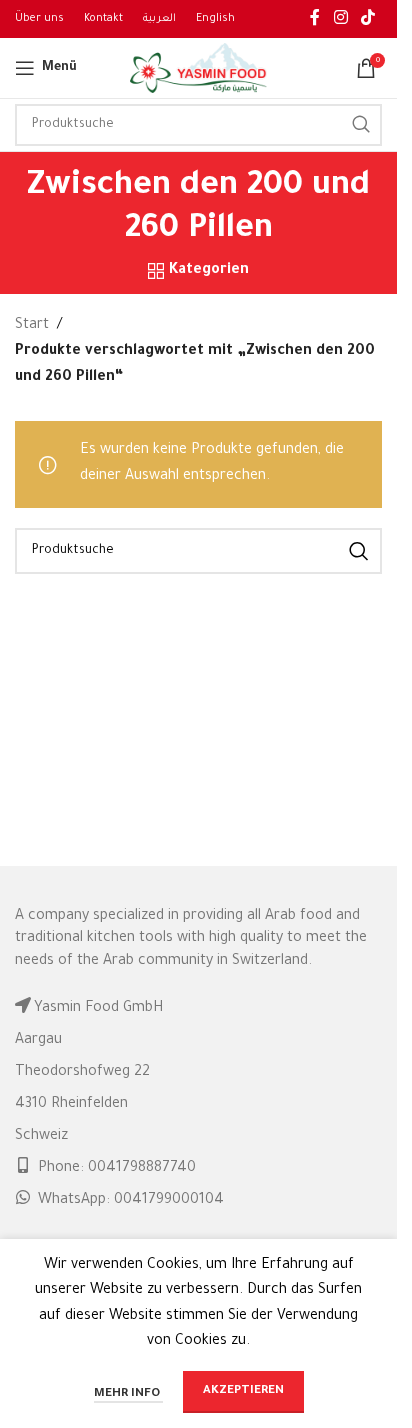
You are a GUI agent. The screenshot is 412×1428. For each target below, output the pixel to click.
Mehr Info (128, 1394)
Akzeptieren (243, 1391)
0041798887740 (142, 1169)
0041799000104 (169, 1201)
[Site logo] (199, 70)
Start (32, 326)
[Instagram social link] (340, 19)
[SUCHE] (361, 125)
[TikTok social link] (368, 19)
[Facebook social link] (315, 19)
